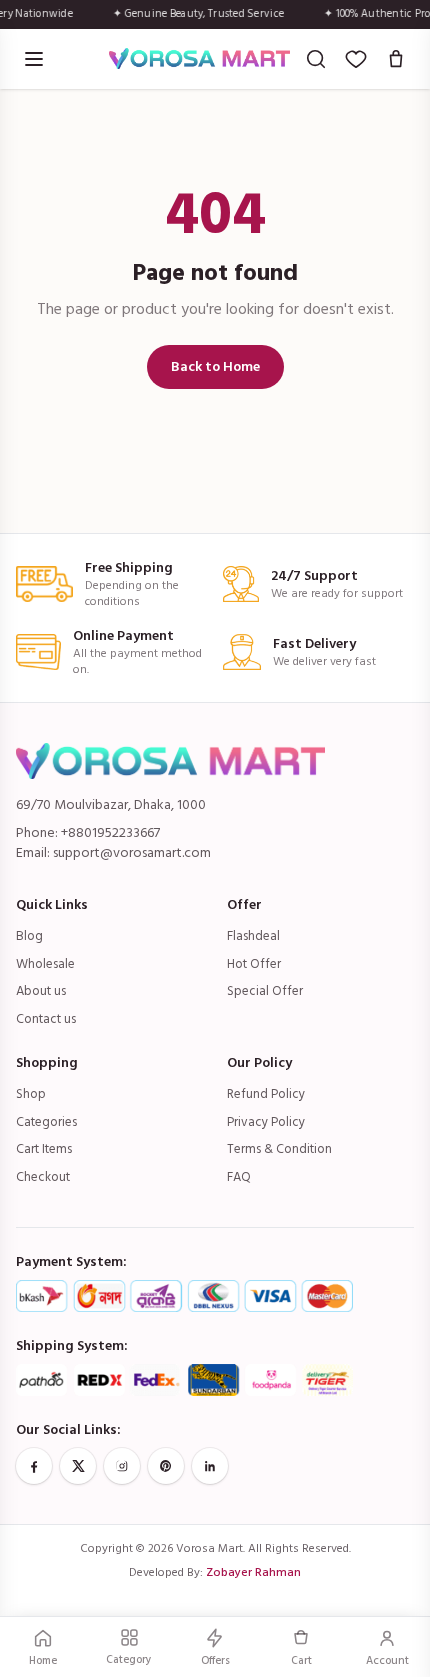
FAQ (239, 1177)
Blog (29, 936)
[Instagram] (122, 1466)
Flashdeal (253, 936)
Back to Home (215, 366)
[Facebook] (34, 1466)
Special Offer (265, 991)
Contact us (46, 1019)
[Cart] (396, 59)
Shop (31, 1094)
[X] (78, 1466)
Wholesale (45, 964)
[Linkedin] (210, 1466)
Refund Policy (266, 1094)
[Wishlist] (356, 59)
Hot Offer (254, 964)
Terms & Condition (279, 1149)
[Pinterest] (166, 1466)
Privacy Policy (266, 1122)
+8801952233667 (110, 832)
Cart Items (44, 1149)
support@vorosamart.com (132, 852)
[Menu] (34, 59)
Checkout (43, 1177)
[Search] (316, 59)
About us (41, 991)
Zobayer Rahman (253, 1572)
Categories (46, 1122)
